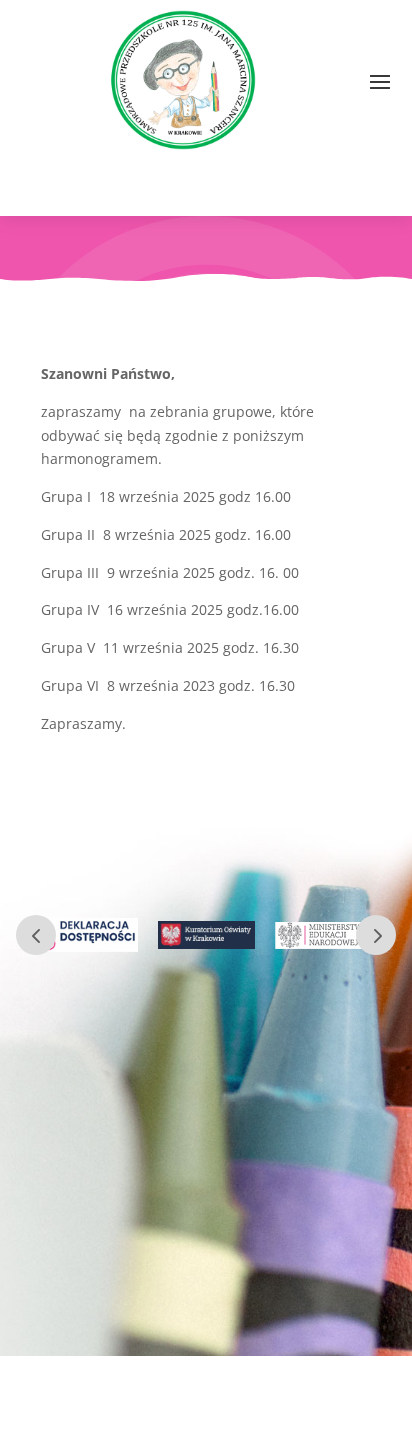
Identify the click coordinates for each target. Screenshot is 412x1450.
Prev (36, 935)
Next (376, 935)
